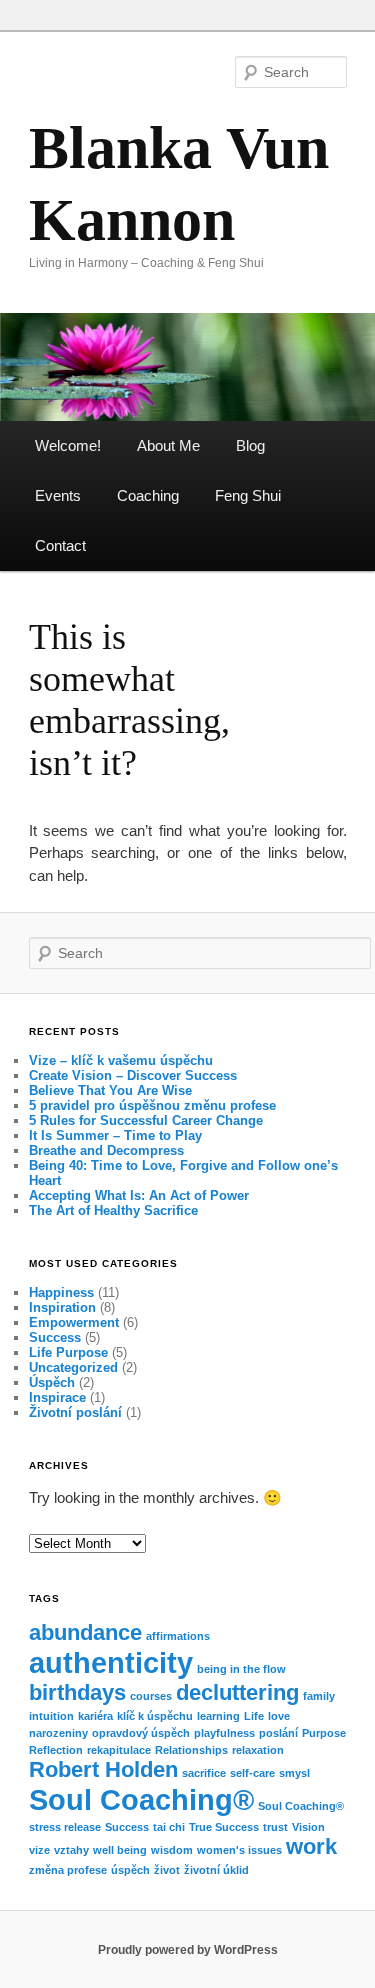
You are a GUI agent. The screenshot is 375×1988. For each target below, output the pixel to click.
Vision (308, 1827)
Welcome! (68, 445)
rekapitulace (119, 1750)
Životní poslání (75, 1412)
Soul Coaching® (141, 1799)
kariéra (95, 1716)
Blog (250, 445)
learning (218, 1716)
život (167, 1870)
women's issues (239, 1850)
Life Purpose (68, 1352)
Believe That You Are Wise (110, 1090)
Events (58, 495)
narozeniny (58, 1733)
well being (120, 1850)
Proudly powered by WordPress (188, 1950)
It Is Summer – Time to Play (115, 1135)
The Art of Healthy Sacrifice (113, 1210)
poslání (278, 1733)
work (311, 1846)
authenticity (111, 1662)
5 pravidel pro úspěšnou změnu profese (152, 1105)
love (279, 1716)
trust (275, 1827)
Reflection (56, 1750)
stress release (65, 1827)
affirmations (178, 1636)
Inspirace (57, 1397)
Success (55, 1337)
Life (254, 1716)
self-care (252, 1773)
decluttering (237, 1692)
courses (151, 1696)
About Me (168, 445)
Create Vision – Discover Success (133, 1075)
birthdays (77, 1692)
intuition (51, 1716)
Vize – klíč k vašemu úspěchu (121, 1060)
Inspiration (62, 1307)
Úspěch (52, 1382)
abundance (85, 1632)
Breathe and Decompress (106, 1150)
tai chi (169, 1827)
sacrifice (204, 1773)
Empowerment (74, 1322)
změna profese (68, 1870)
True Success (224, 1827)
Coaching (148, 495)
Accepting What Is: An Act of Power (139, 1195)
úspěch (130, 1870)
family (319, 1696)
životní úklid (216, 1870)
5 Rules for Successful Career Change (146, 1120)
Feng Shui (248, 495)
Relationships (191, 1750)
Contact (60, 545)
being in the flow (241, 1669)
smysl (294, 1773)
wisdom (172, 1850)
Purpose (324, 1733)
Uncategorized (73, 1367)
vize (39, 1850)
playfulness (224, 1733)
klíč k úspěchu (155, 1716)
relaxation (258, 1750)
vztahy (71, 1850)
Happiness (61, 1292)
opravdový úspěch (141, 1733)
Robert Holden (103, 1769)
